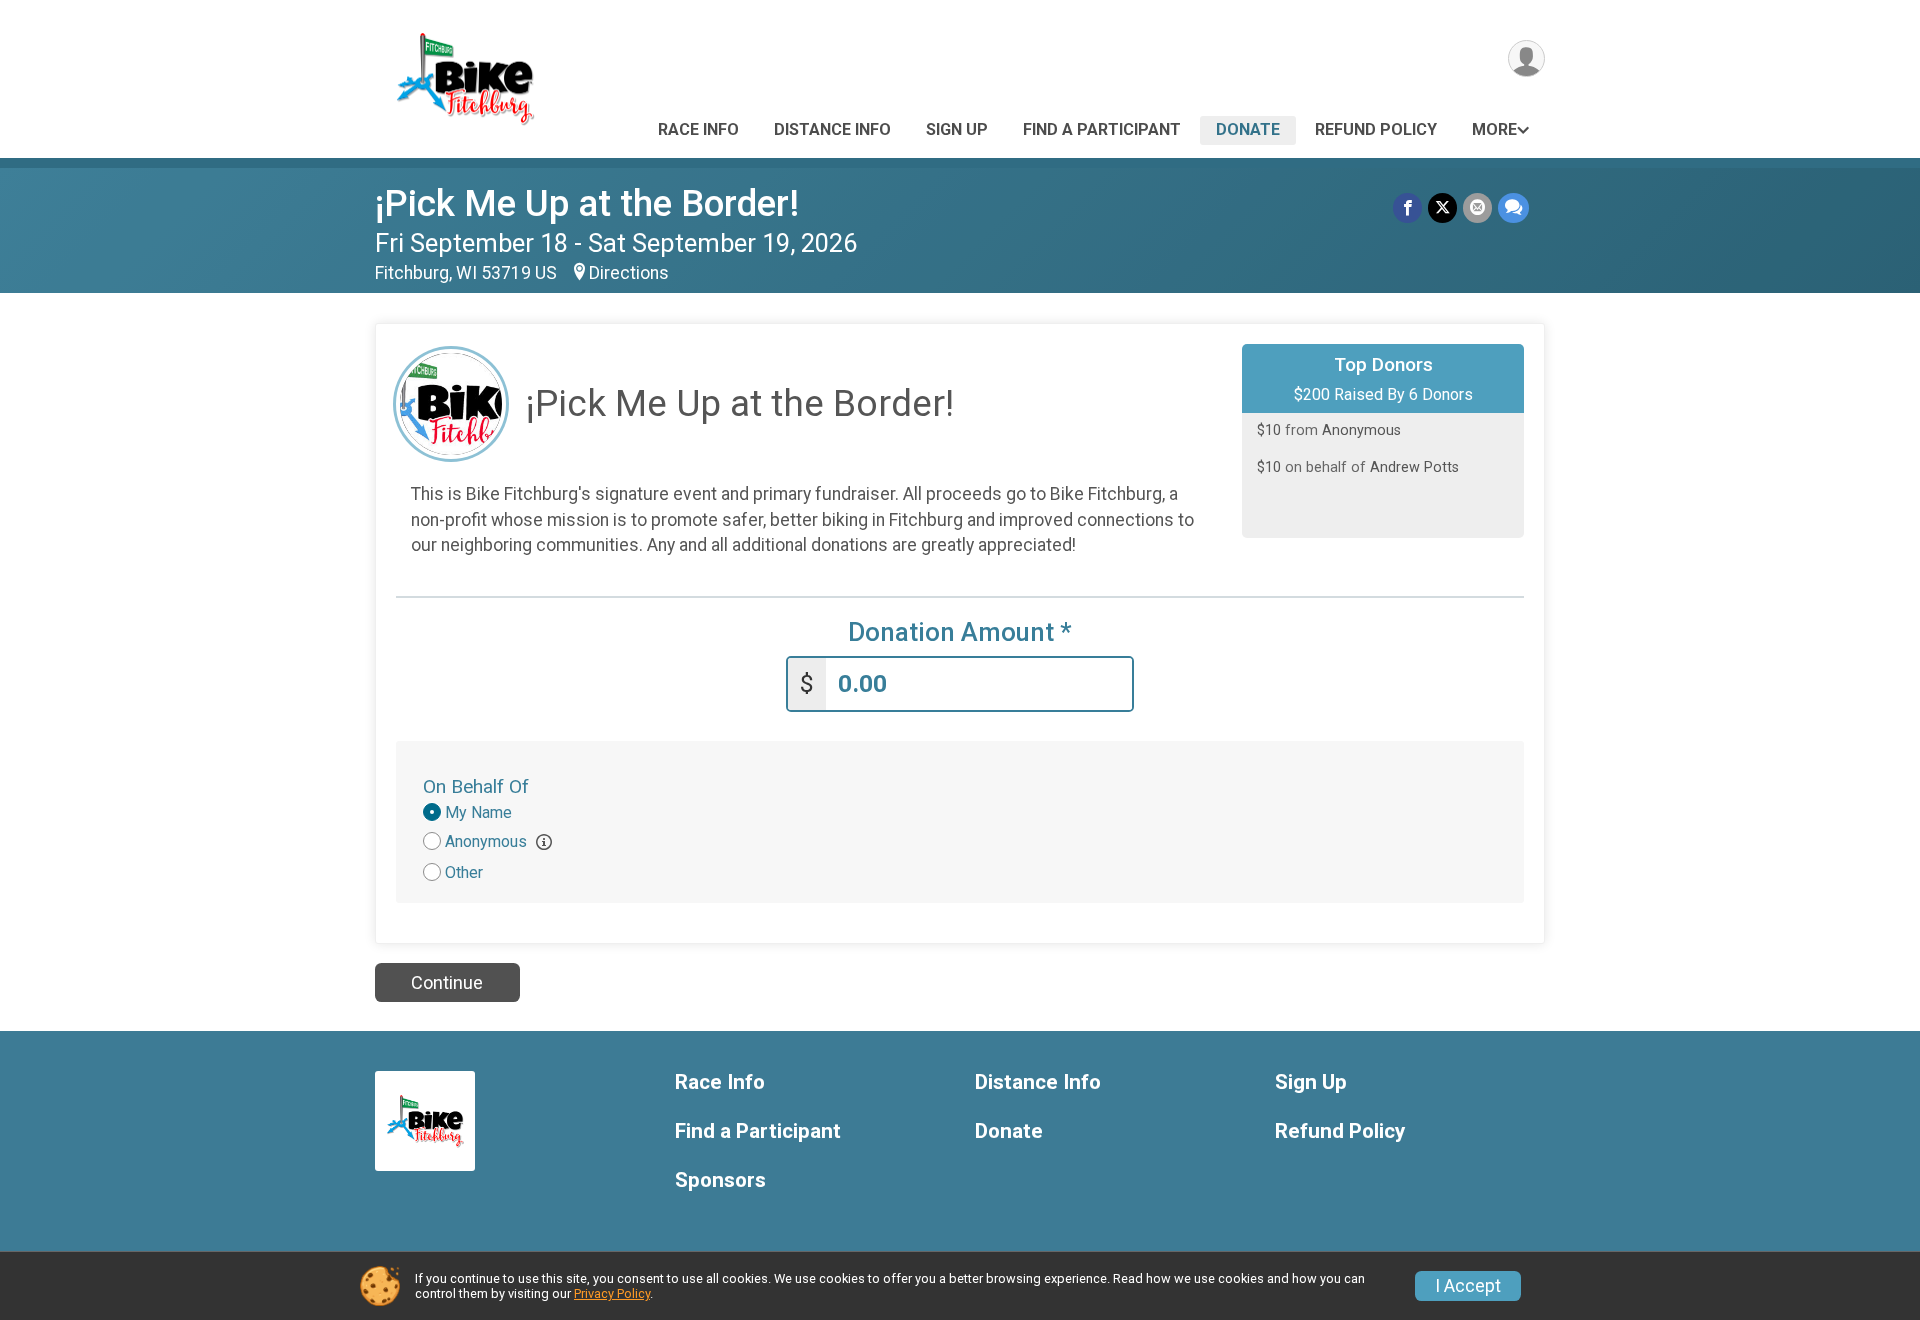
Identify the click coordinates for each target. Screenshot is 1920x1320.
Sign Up (957, 129)
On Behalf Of (476, 786)
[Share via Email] (1477, 207)
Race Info (698, 129)
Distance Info (832, 129)
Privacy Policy (612, 1293)
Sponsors (720, 1180)
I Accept (1468, 1286)
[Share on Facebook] (1407, 207)
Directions (629, 273)
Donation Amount (960, 632)
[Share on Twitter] (1442, 207)
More (1494, 129)
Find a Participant (1102, 129)
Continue (447, 982)
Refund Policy (1376, 129)
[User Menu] (1526, 58)
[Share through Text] (1513, 207)
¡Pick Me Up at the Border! (587, 203)
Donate (1248, 129)
